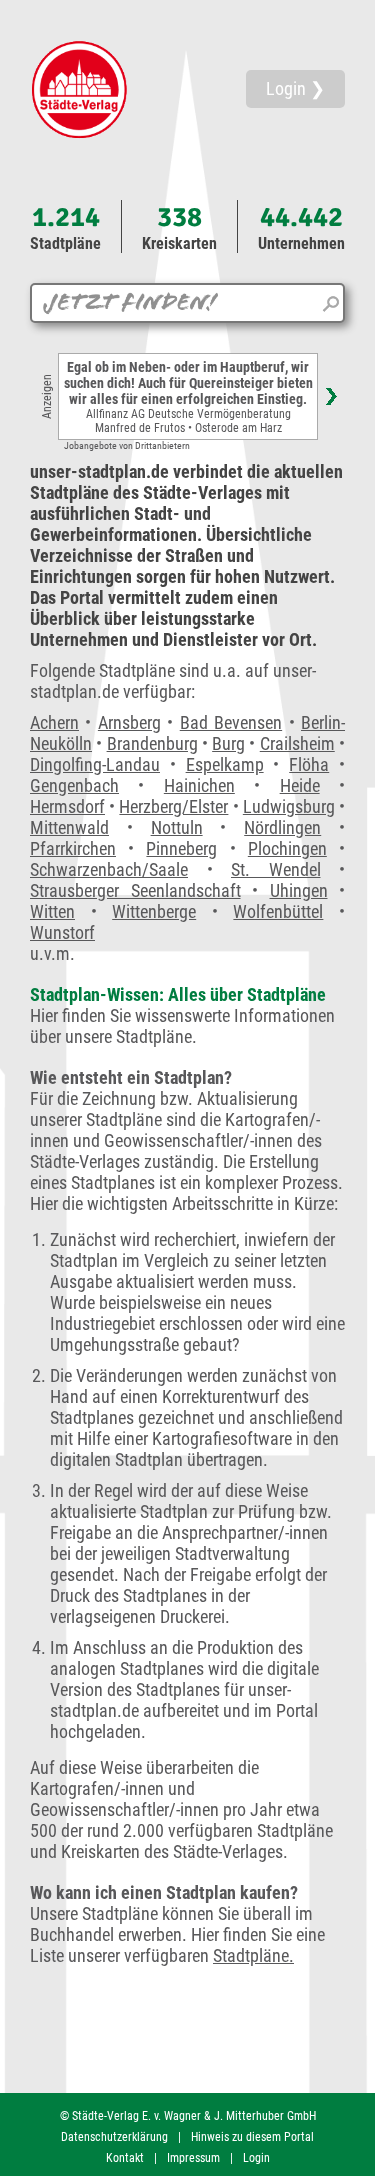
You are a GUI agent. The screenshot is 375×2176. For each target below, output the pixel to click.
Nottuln (177, 827)
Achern (54, 722)
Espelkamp (225, 764)
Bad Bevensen (231, 722)
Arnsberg (129, 722)
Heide (300, 785)
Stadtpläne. (253, 1955)
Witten (52, 911)
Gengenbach (74, 785)
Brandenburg (152, 743)
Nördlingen (282, 827)
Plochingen (287, 848)
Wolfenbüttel (278, 911)
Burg (228, 743)
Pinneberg (181, 848)
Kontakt (125, 2158)
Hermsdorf (67, 806)
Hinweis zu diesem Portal (252, 2137)
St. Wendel (276, 869)
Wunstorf (62, 932)
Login (256, 2158)
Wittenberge (154, 911)
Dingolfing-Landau (95, 764)
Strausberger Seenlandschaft (135, 890)
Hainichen (199, 785)
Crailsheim (297, 743)
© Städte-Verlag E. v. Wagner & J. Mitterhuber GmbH (188, 2116)
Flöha (309, 764)
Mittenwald (69, 827)
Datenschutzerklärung (114, 2137)
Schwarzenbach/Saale (109, 869)
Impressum (193, 2158)
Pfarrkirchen (73, 848)
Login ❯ (295, 88)
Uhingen (299, 890)
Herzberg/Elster (173, 806)
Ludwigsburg (289, 806)
